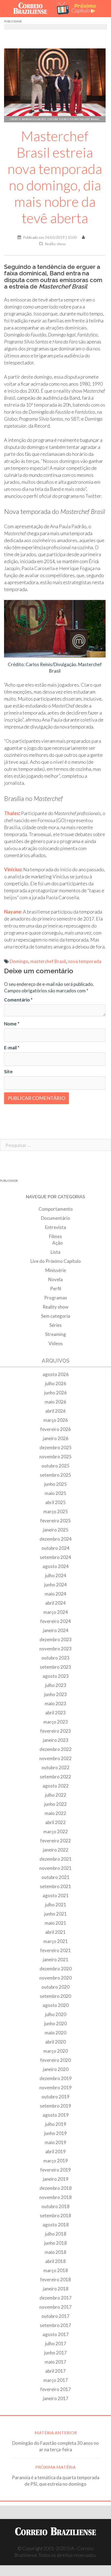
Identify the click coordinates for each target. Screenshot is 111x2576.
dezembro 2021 (56, 1859)
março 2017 (56, 2380)
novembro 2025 (55, 1457)
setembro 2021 (55, 1886)
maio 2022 (55, 1813)
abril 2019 (55, 2152)
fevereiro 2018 (55, 2280)
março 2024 (56, 1612)
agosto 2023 (56, 1676)
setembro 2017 (55, 2325)
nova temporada (85, 961)
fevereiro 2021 (55, 1950)
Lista (55, 1252)
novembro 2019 (55, 2088)
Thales (12, 813)
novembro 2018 (55, 2197)
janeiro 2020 (56, 2069)
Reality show (55, 244)
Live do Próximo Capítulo (56, 1261)
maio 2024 (55, 1594)
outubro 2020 (55, 1987)
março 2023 (56, 1722)
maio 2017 (55, 2362)
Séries (55, 1325)
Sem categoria (55, 1316)
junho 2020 (55, 2024)
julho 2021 (56, 1905)
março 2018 (56, 2270)
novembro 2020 (55, 1978)
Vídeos (56, 1343)
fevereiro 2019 (55, 2170)
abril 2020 (55, 2042)
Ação (58, 1243)
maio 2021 (55, 1923)
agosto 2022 (56, 1786)
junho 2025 (55, 1484)
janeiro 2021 (56, 1959)
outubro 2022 (55, 1767)
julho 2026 (56, 1383)
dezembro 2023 (56, 1639)
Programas (56, 1298)
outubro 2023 (55, 1658)
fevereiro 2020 (55, 2060)
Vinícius (13, 869)
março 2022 (56, 1831)
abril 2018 (55, 2261)
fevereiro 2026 (55, 1429)
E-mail (12, 1048)
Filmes (55, 1236)
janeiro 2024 (56, 1630)
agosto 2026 (56, 1374)
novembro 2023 (55, 1649)
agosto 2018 (56, 2225)
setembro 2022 (55, 1777)
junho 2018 (55, 2243)
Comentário (18, 1000)
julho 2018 (56, 2234)
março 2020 (56, 2051)
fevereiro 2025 (55, 1521)
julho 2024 (56, 1575)
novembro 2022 (55, 1758)
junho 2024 (55, 1585)
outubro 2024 (55, 1548)
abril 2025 (55, 1502)
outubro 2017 (55, 2316)
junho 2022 (55, 1804)
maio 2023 (55, 1703)
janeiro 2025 (56, 1530)
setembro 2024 (55, 1557)
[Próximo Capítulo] (79, 9)
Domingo (19, 961)
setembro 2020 (55, 1996)
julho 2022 (56, 1795)
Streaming (55, 1334)
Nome (12, 1024)
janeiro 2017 (56, 2398)
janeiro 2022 (56, 1850)
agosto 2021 (56, 1895)
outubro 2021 (55, 1877)
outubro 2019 (55, 2097)
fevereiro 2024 (55, 1621)
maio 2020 (55, 2033)
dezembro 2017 (56, 2298)
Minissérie (56, 1270)
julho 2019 (56, 2124)
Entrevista (55, 1227)
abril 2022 (55, 1822)
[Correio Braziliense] (32, 9)
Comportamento (56, 1209)
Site (8, 1072)
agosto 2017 (56, 2334)
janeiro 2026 (56, 1438)
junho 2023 (55, 1694)
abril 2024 (55, 1603)
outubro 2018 (55, 2206)
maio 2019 (55, 2142)
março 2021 (56, 1941)
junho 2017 (55, 2353)
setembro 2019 (55, 2106)
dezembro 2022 (56, 1749)
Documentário (55, 1218)
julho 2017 (56, 2344)
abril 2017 (55, 2371)
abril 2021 (55, 1932)
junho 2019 (55, 2133)
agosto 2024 (56, 1566)
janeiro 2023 (56, 1740)
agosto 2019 (56, 2115)
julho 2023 (56, 1685)
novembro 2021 (55, 1868)
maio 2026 (55, 1402)
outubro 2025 (55, 1466)
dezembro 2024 (56, 1539)
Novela (55, 1279)
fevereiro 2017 (55, 2389)
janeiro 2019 (56, 2179)
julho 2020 (56, 2014)
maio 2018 (55, 2252)
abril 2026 (55, 1411)
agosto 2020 (56, 2005)
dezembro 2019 (56, 2078)
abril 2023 (55, 1713)
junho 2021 (55, 1914)
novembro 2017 (55, 2307)
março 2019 (56, 2161)
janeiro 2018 (56, 2289)
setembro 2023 (55, 1667)
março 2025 (56, 1511)
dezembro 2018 (56, 2188)
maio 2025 (55, 1493)
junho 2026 (55, 1393)
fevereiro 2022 (55, 1841)
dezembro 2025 (56, 1447)
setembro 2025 (55, 1475)
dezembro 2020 (56, 1969)
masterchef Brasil (48, 961)
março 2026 (56, 1420)
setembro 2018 (55, 2216)
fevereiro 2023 (55, 1731)
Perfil (56, 1289)
